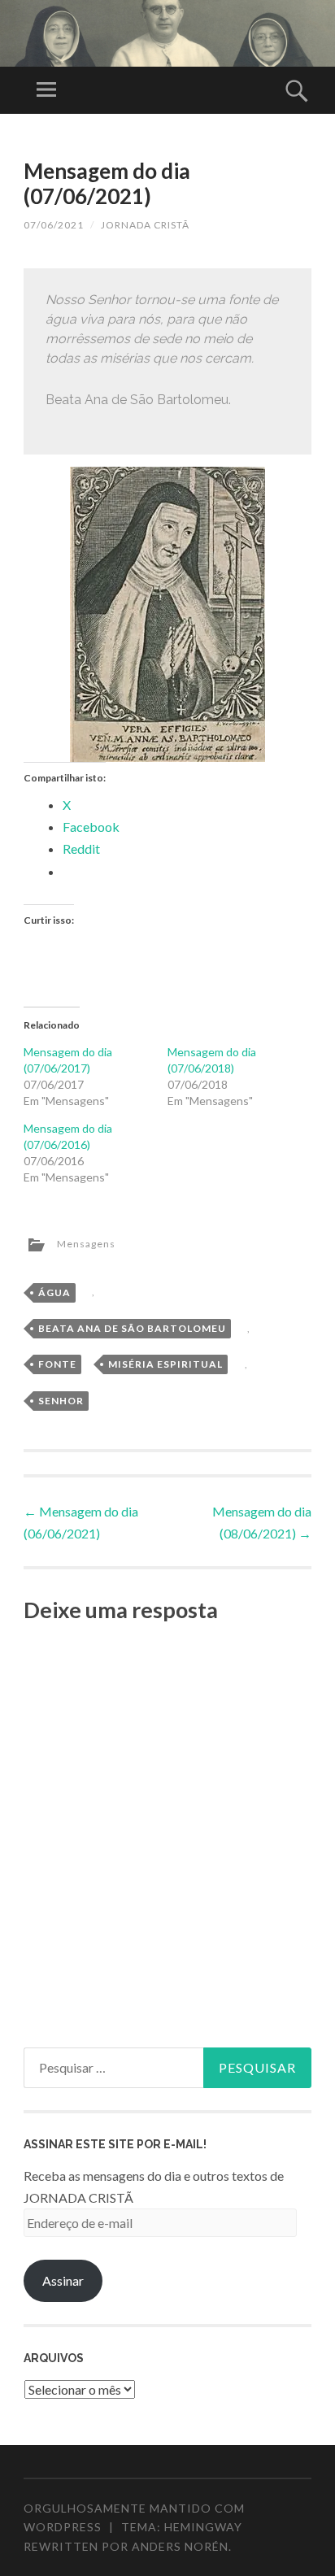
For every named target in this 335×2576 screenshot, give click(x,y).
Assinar (63, 2280)
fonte (57, 1364)
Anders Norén (180, 2546)
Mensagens (86, 1244)
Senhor (61, 1401)
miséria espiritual (165, 1364)
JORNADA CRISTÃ (145, 225)
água (54, 1292)
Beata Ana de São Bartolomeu (132, 1328)
